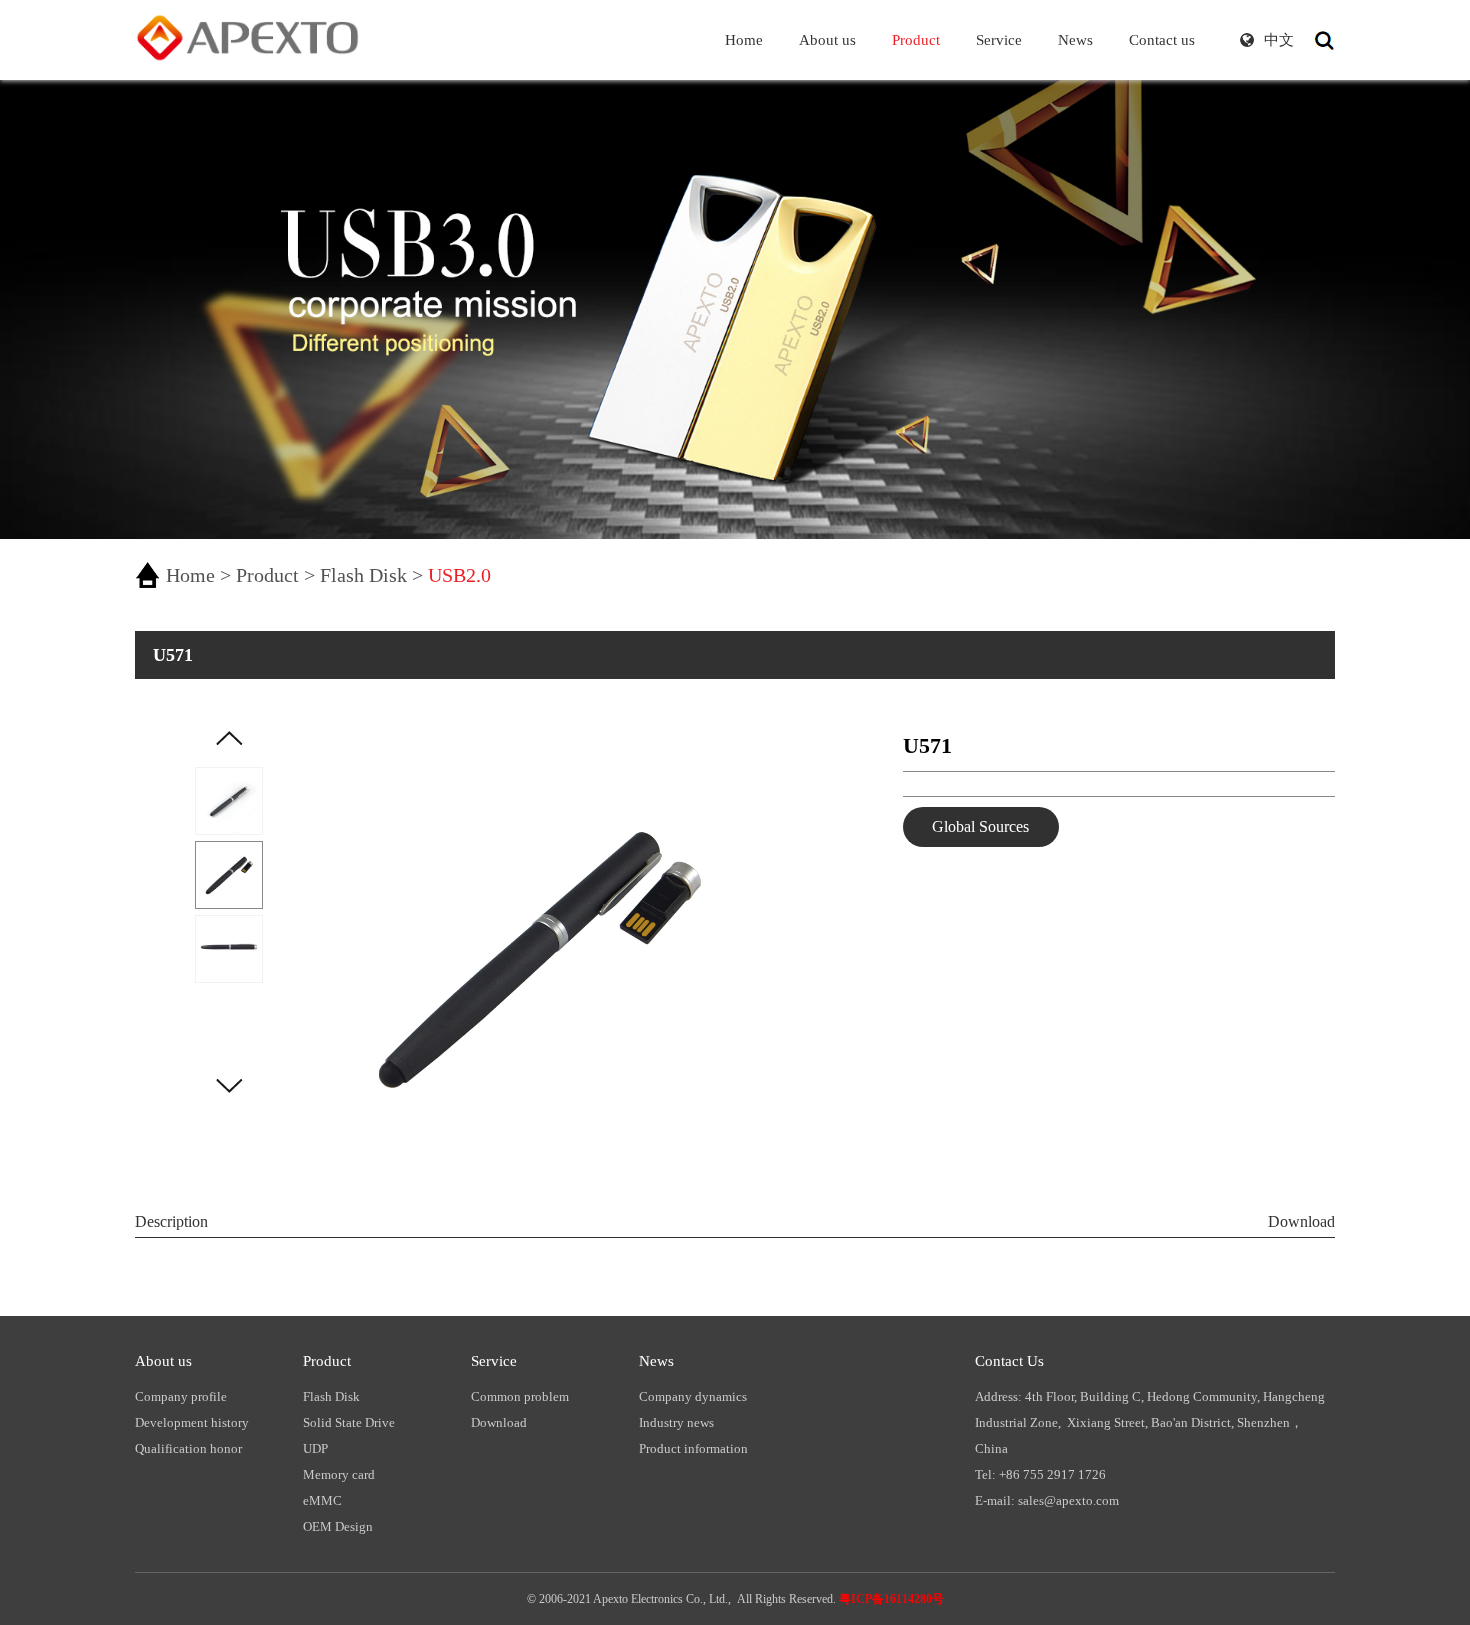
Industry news (676, 1422)
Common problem (520, 1396)
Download (1301, 1221)
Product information (693, 1448)
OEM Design (338, 1526)
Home (190, 575)
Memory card (339, 1474)
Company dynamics (693, 1396)
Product (267, 575)
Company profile (181, 1396)
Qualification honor (188, 1448)
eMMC (322, 1500)
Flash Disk (363, 575)
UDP (315, 1448)
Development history (192, 1422)
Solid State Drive (349, 1422)
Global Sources (980, 826)
